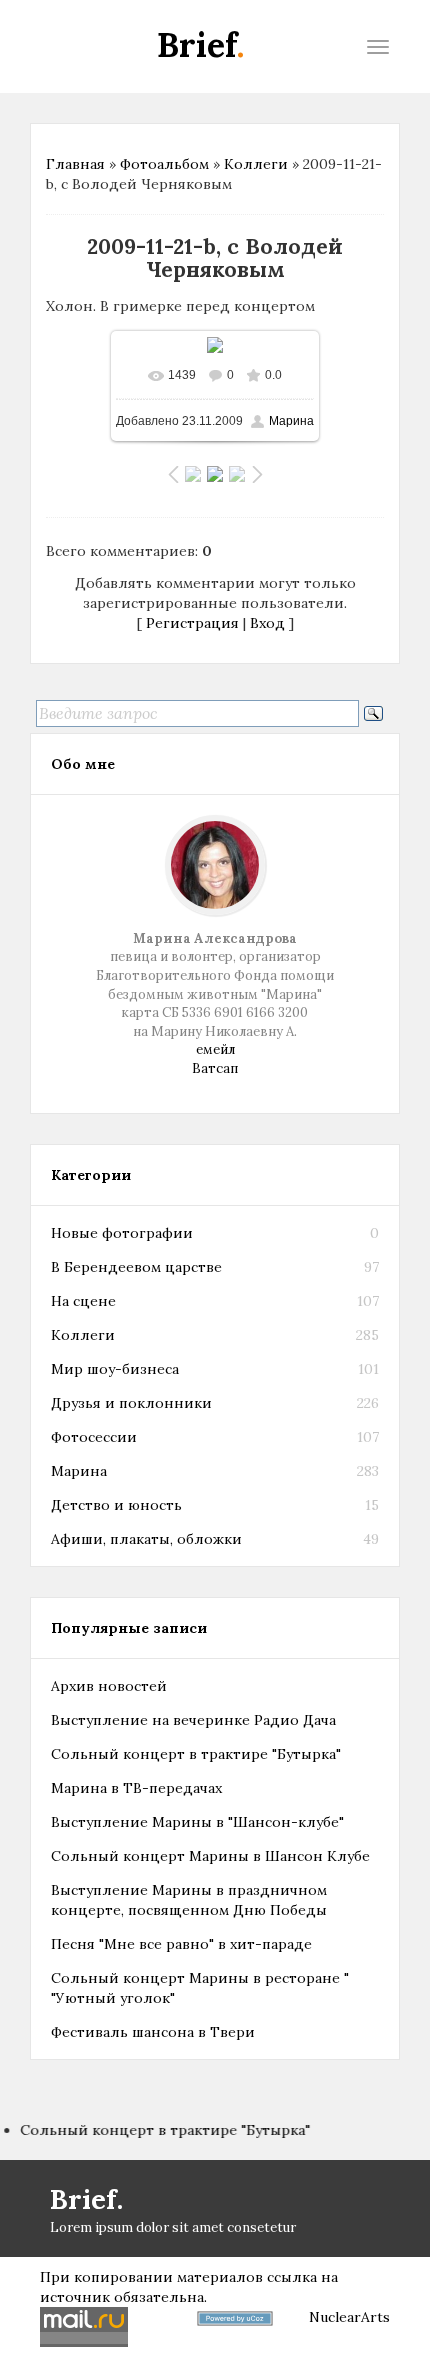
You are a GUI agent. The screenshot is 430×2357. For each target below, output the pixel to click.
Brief (201, 44)
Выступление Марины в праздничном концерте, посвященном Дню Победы (189, 1900)
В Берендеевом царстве (136, 1267)
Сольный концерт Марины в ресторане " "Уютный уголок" (200, 1988)
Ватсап (215, 1068)
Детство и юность (116, 1505)
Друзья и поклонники (131, 1403)
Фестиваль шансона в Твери (153, 2032)
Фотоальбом (164, 164)
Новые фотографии (122, 1233)
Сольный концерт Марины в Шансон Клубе (210, 1856)
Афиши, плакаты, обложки (146, 1539)
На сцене (83, 1301)
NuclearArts (349, 2317)
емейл (215, 1049)
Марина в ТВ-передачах (136, 1788)
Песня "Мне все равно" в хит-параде (181, 1944)
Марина (291, 421)
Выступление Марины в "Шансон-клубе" (197, 1822)
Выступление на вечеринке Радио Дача (193, 1720)
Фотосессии (94, 1437)
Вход (267, 623)
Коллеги (256, 164)
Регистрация (192, 623)
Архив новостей (109, 1686)
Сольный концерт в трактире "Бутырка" (196, 1754)
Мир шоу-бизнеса (115, 1369)
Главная (75, 164)
